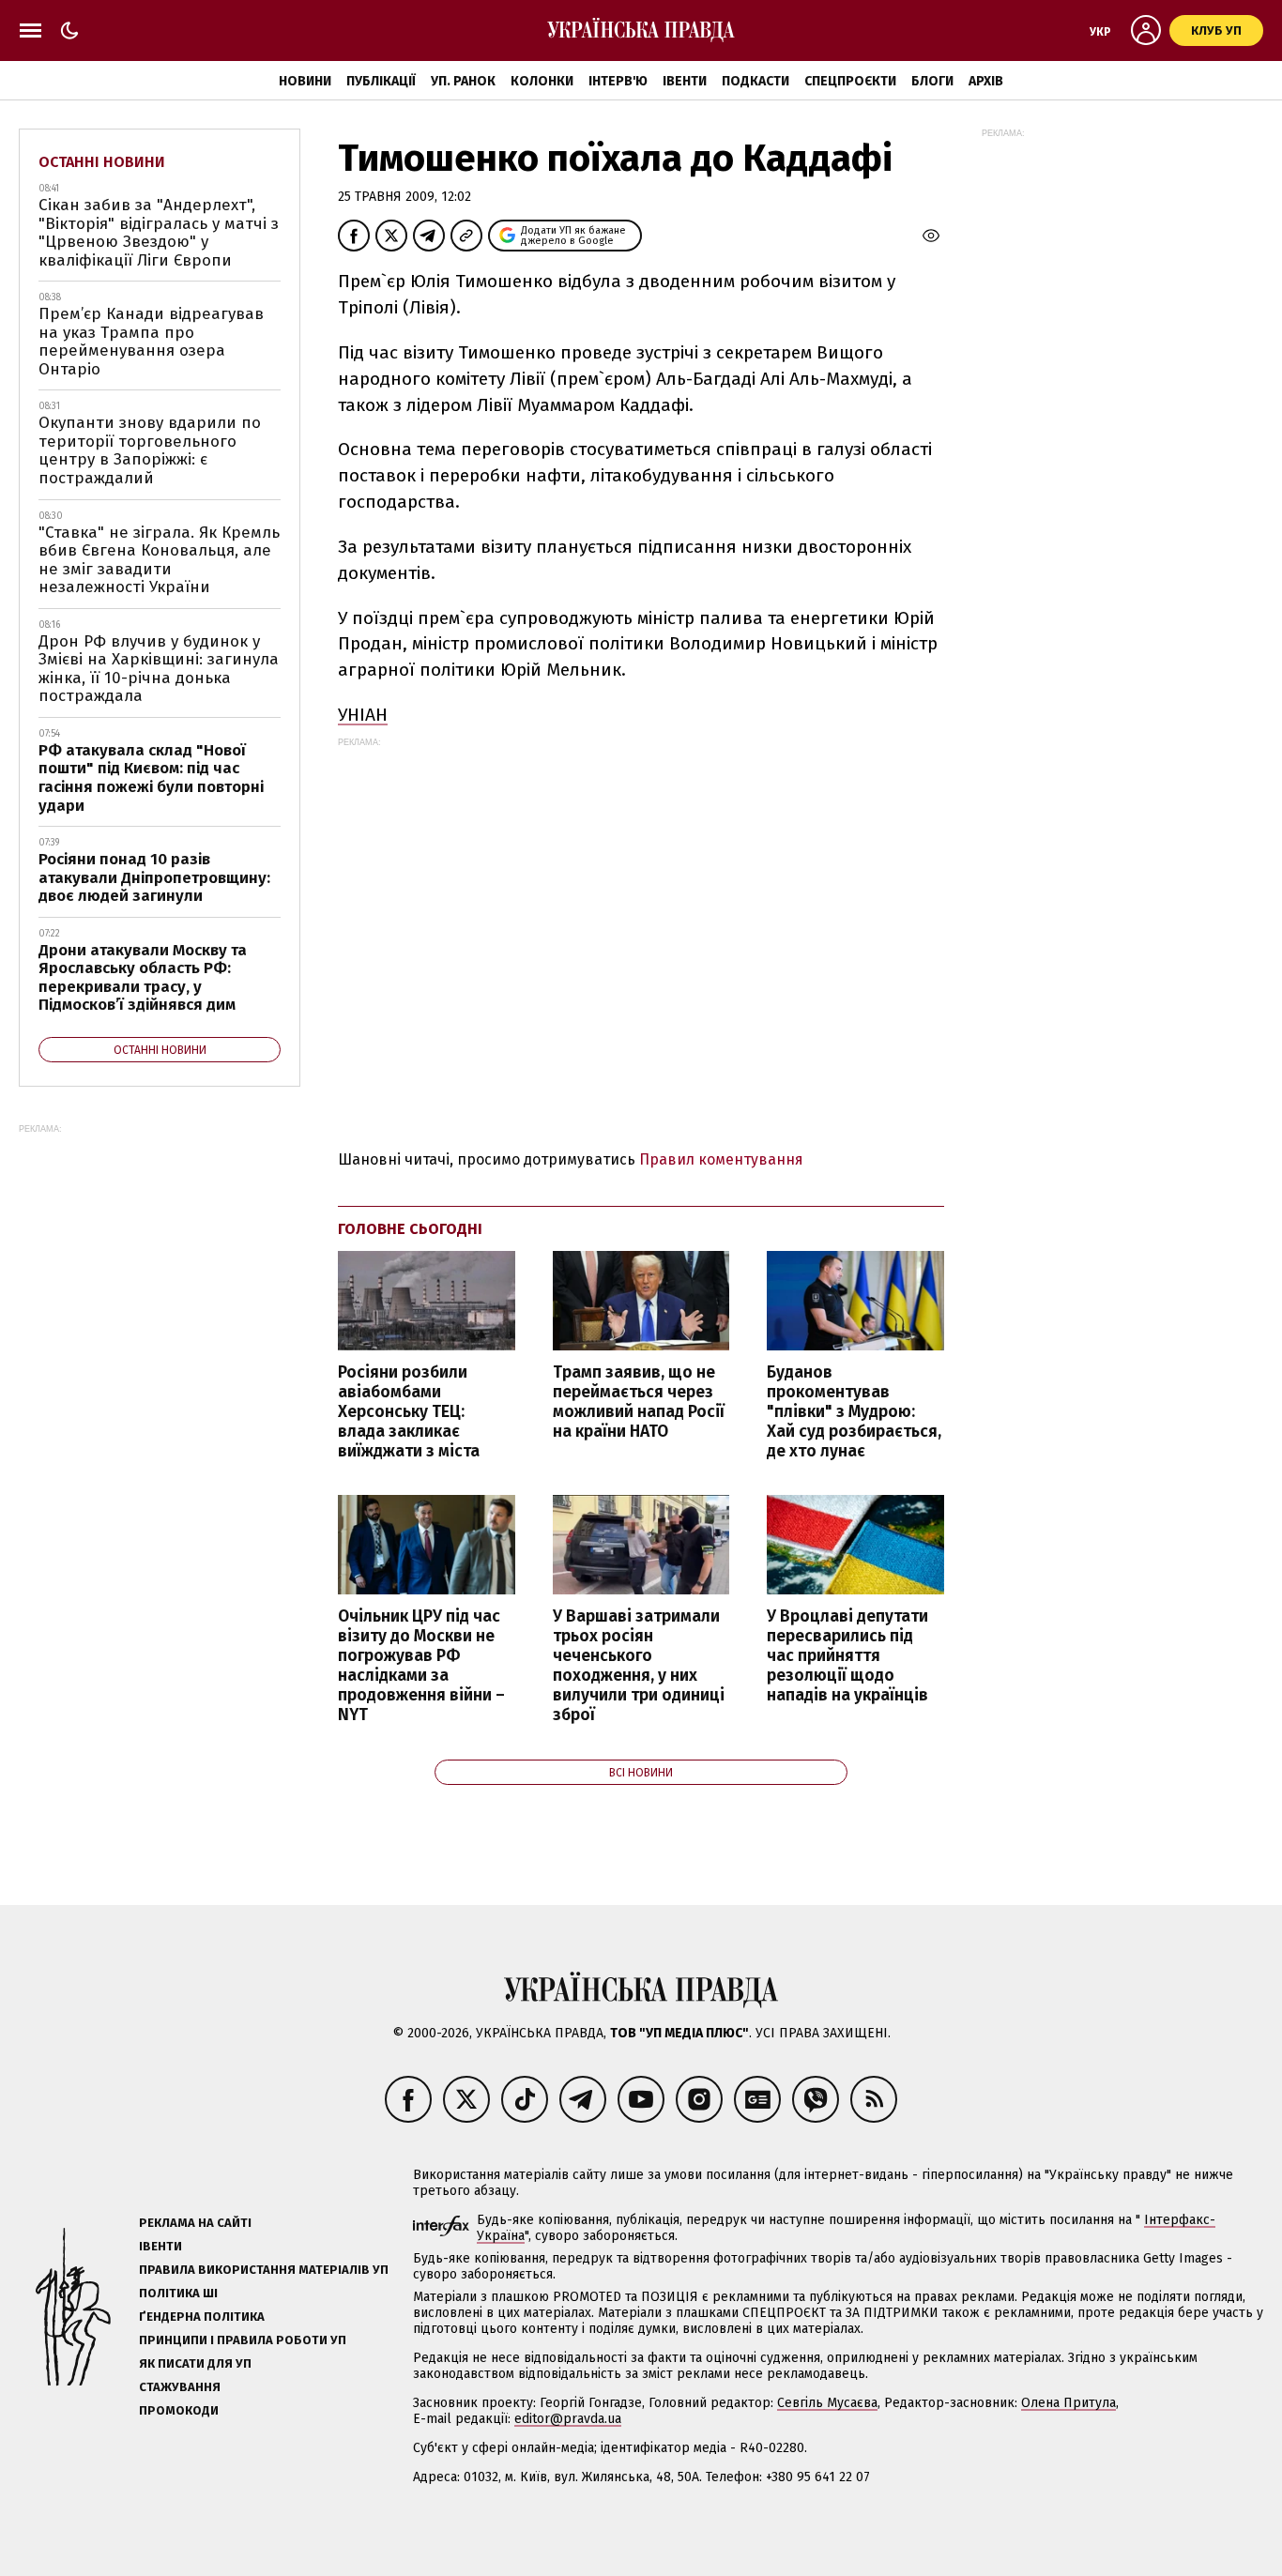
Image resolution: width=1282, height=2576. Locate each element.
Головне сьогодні (410, 1229)
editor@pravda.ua (568, 2419)
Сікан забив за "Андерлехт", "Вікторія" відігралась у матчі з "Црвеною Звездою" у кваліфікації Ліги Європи (159, 233)
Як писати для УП (195, 2363)
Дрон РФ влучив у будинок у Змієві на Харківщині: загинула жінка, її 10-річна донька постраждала (159, 669)
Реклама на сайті (195, 2223)
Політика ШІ (178, 2293)
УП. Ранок (463, 81)
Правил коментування (721, 1159)
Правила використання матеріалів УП (264, 2270)
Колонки (542, 81)
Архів (986, 81)
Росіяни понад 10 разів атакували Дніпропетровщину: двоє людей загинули (154, 877)
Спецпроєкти (850, 81)
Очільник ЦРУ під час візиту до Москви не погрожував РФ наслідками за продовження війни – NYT (421, 1666)
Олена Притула (1068, 2403)
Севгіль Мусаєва (827, 2403)
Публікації (381, 81)
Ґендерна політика (202, 2317)
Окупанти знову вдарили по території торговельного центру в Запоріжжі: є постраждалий (150, 450)
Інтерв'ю (618, 81)
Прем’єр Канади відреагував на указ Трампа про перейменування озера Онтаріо (151, 342)
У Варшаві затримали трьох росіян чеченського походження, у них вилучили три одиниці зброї (639, 1666)
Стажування (180, 2387)
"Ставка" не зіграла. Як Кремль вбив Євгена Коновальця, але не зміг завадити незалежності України (159, 560)
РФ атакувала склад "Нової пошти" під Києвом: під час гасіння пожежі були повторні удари (151, 778)
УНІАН (363, 715)
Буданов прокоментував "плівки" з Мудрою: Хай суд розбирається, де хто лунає (854, 1412)
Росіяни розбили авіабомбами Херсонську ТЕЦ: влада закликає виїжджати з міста (409, 1412)
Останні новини (102, 162)
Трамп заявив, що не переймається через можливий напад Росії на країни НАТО (639, 1402)
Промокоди (179, 2410)
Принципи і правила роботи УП (243, 2340)
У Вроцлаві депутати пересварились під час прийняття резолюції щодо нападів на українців (847, 1656)
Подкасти (755, 81)
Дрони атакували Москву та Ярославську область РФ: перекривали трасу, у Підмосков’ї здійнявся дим (143, 978)
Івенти (685, 81)
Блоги (932, 81)
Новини (305, 81)
